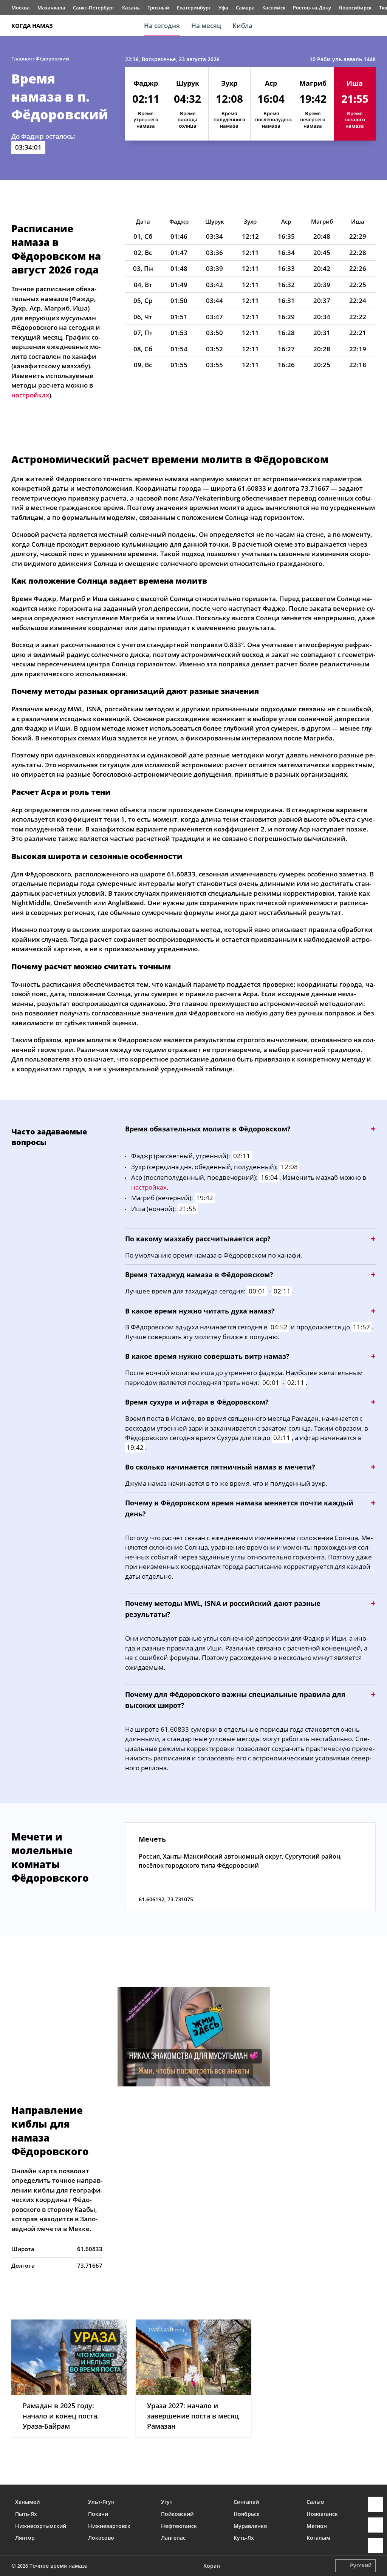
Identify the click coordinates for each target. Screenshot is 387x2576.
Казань (131, 8)
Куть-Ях (244, 2538)
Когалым (318, 2538)
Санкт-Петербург (94, 8)
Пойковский (177, 2514)
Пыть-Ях (26, 2514)
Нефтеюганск (179, 2526)
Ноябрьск (247, 2514)
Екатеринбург (194, 8)
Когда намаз (32, 26)
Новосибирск (355, 8)
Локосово (101, 2538)
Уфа (223, 8)
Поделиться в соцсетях (376, 2525)
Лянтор (25, 2538)
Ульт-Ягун (101, 2502)
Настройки (376, 2546)
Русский (361, 2565)
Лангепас (173, 2538)
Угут (167, 2502)
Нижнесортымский (41, 2526)
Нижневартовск (109, 2526)
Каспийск (274, 8)
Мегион (317, 2526)
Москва (21, 8)
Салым (316, 2502)
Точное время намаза (59, 2566)
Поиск (372, 26)
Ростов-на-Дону (312, 8)
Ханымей (27, 2502)
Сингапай (246, 2502)
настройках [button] (30, 395)
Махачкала (51, 8)
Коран (212, 2566)
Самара (245, 8)
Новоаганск (322, 2514)
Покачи (98, 2514)
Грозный (158, 8)
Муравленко (250, 2526)
